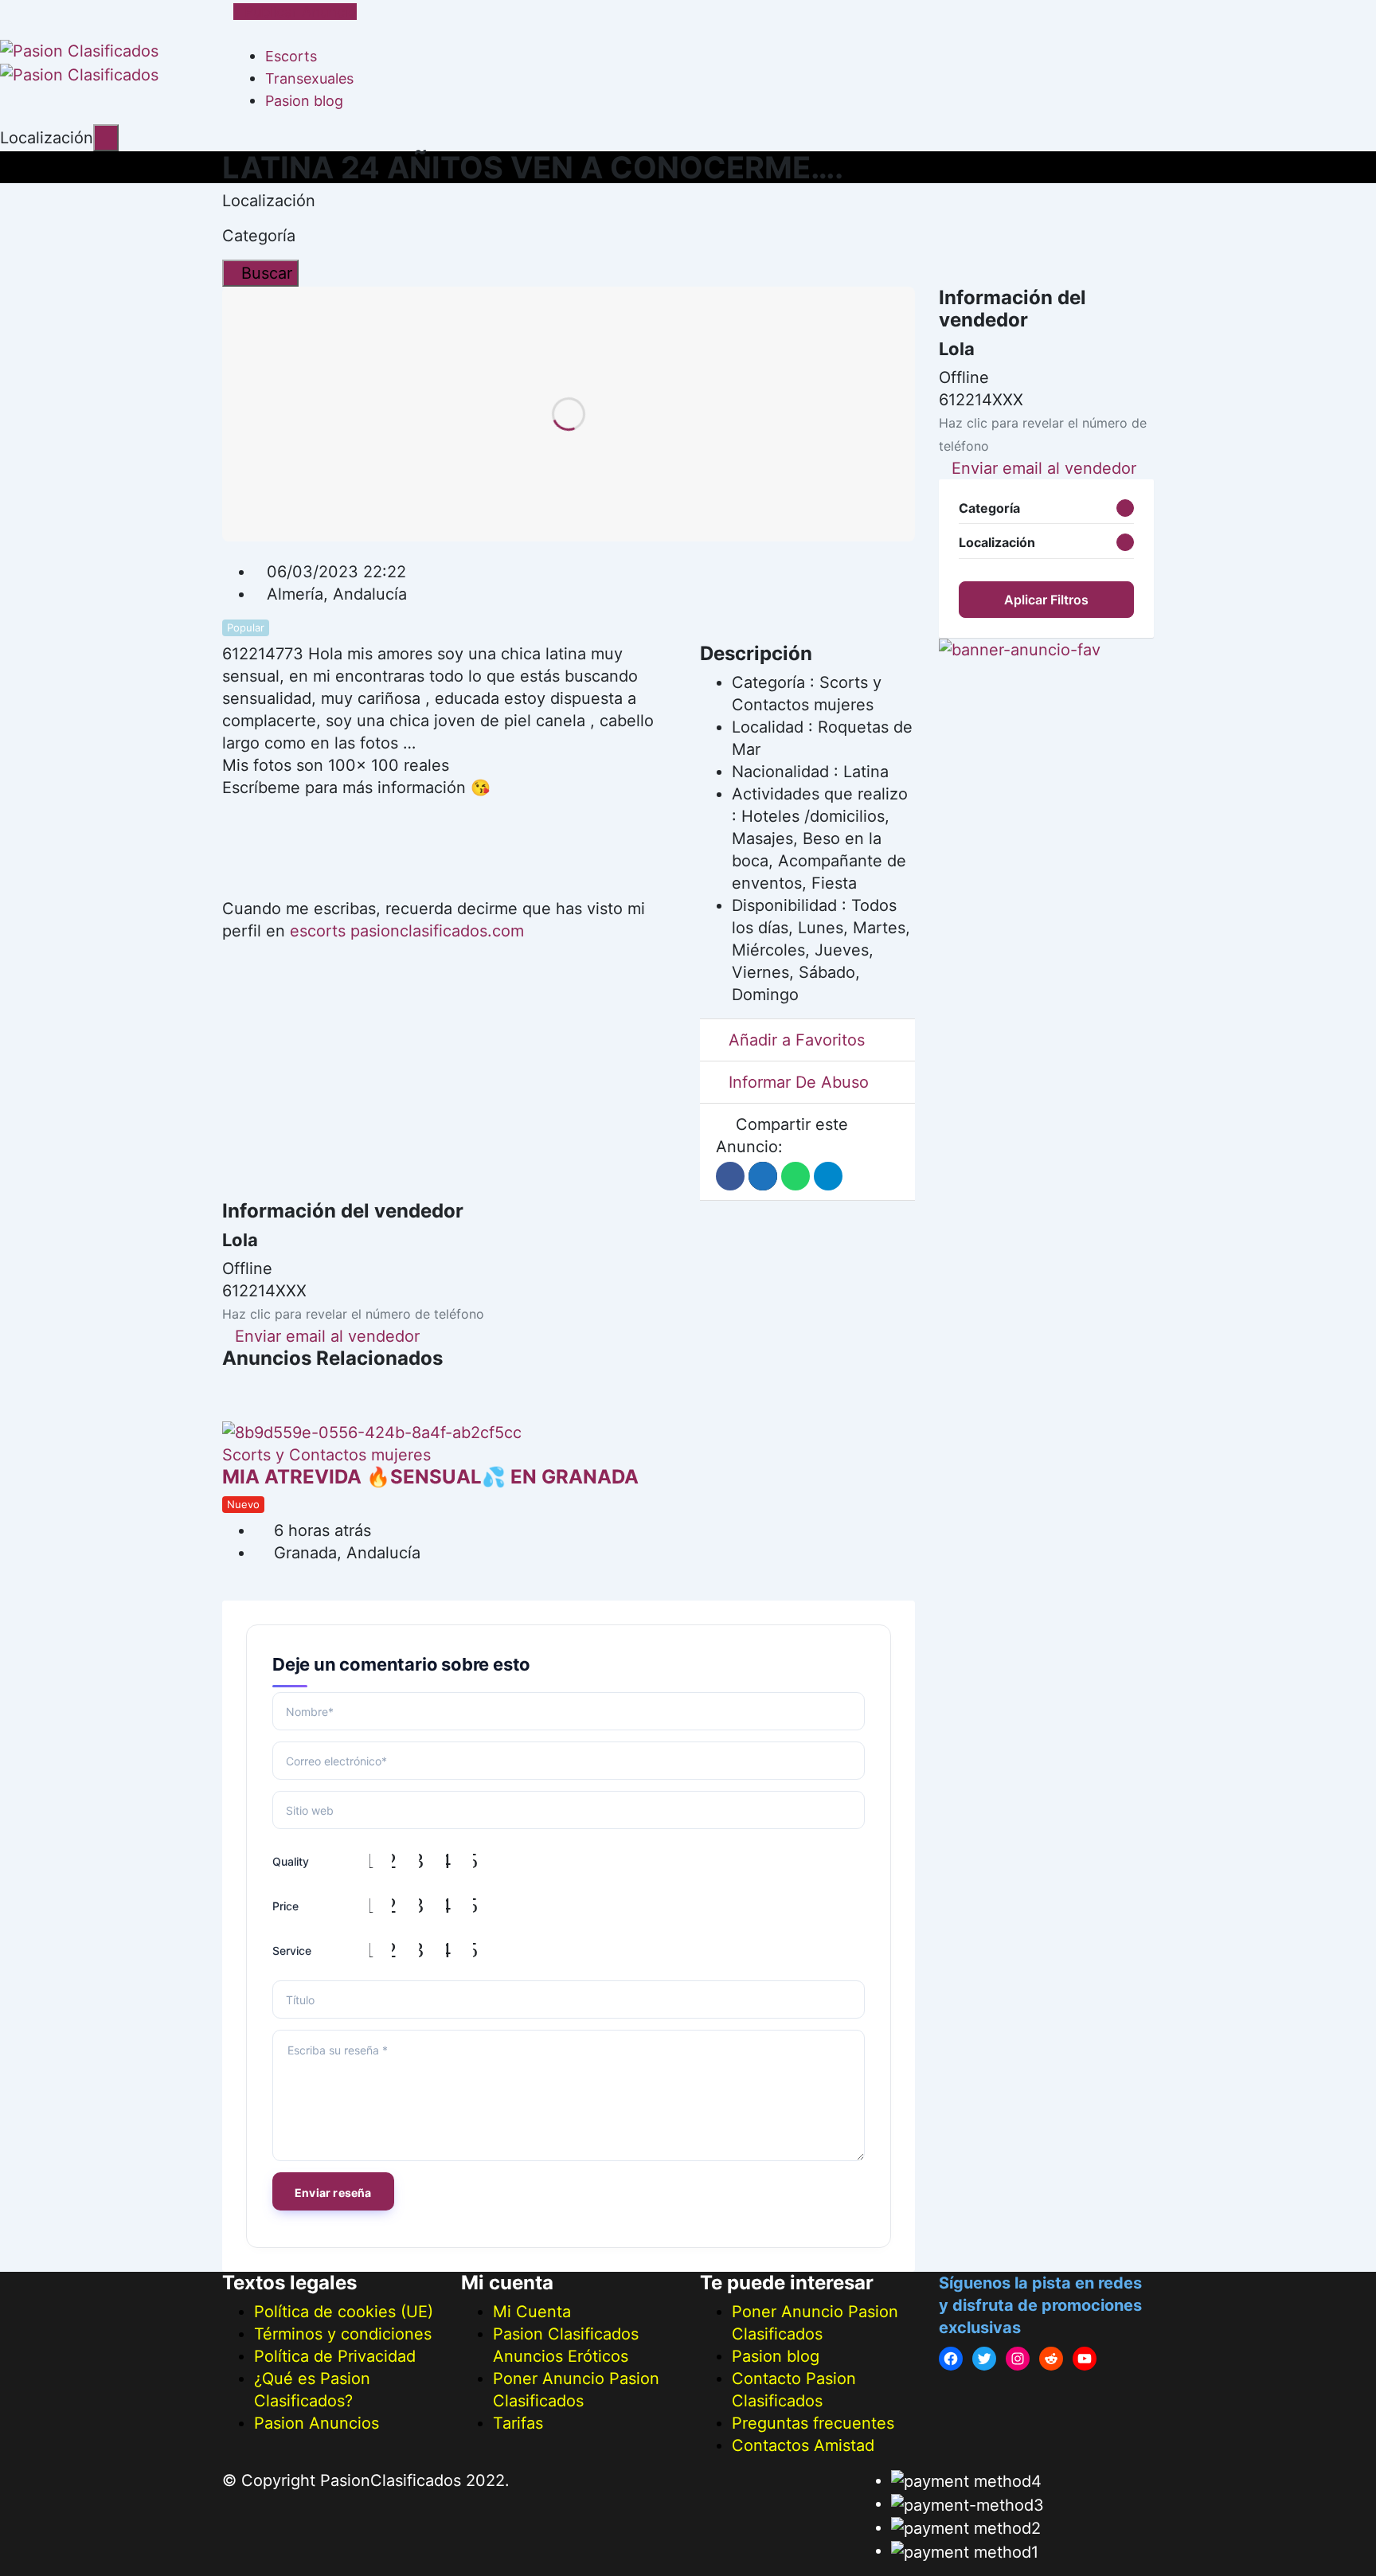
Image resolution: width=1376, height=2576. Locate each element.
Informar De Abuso (799, 1082)
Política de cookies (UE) (344, 2312)
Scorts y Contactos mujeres (326, 1455)
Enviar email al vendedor (327, 1336)
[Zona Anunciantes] (240, 33)
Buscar (267, 273)
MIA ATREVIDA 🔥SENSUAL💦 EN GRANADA (430, 1477)
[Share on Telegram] (828, 1176)
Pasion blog (304, 101)
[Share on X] (763, 1176)
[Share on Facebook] (730, 1176)
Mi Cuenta (532, 2312)
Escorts (291, 56)
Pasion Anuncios (317, 2423)
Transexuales (309, 78)
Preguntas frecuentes (813, 2423)
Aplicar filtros (1046, 600)
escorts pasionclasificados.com (407, 931)
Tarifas (518, 2423)
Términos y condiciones (343, 2334)
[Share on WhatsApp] (795, 1176)
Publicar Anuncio (301, 12)
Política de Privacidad (335, 2356)
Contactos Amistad (803, 2445)
